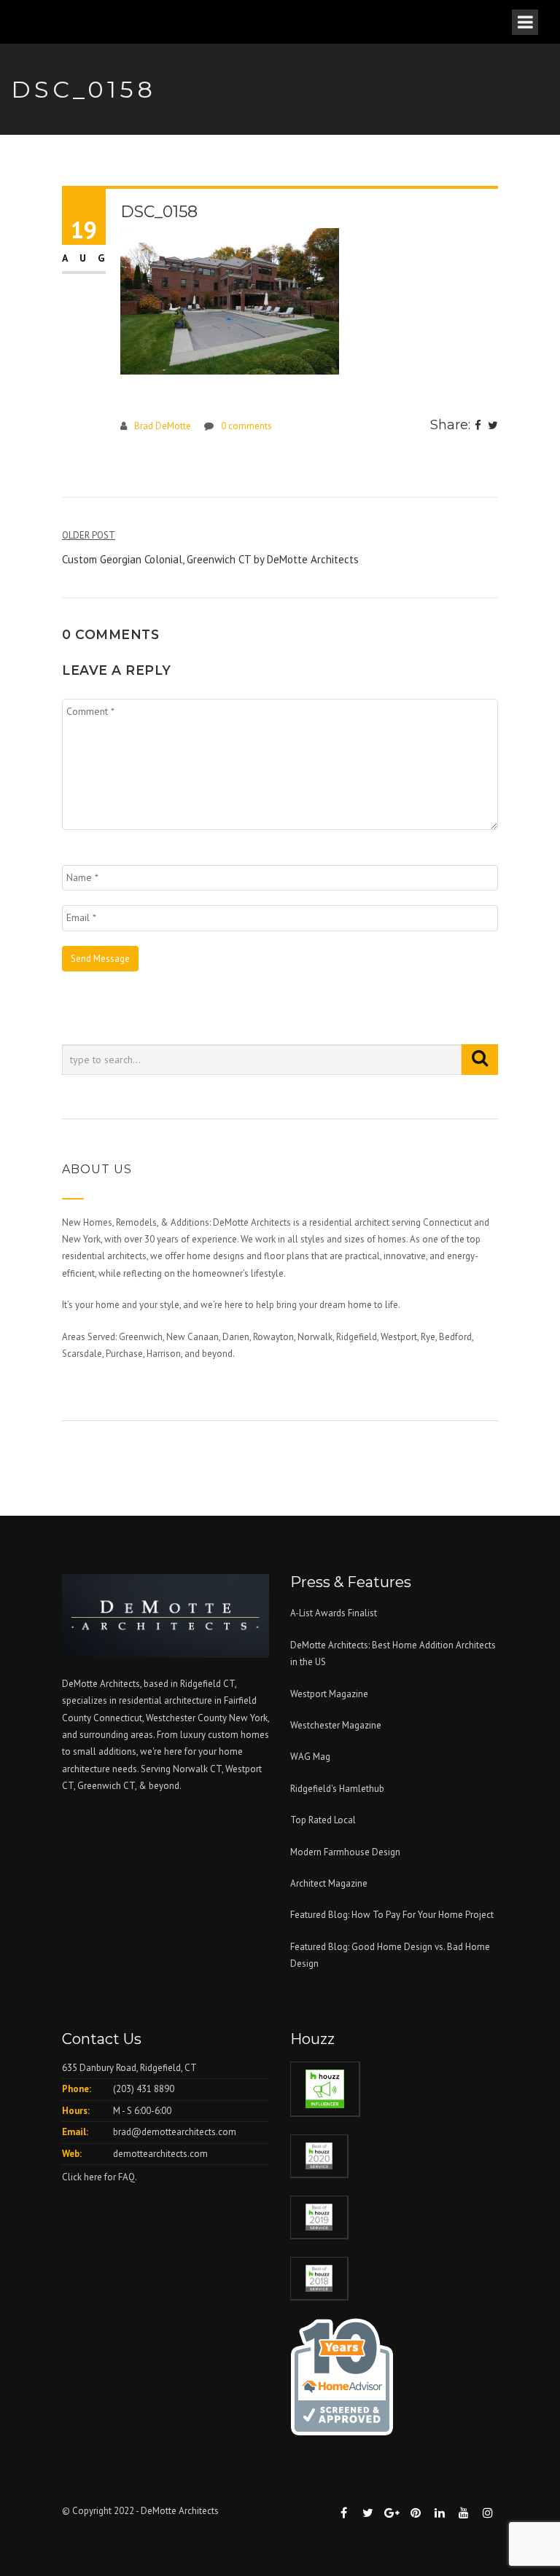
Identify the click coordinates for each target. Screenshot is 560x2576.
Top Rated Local (323, 1820)
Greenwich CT (106, 1786)
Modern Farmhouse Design (345, 1852)
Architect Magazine (329, 1883)
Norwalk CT (197, 1769)
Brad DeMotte (163, 426)
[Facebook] (478, 426)
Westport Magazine (329, 1694)
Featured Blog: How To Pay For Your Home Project (392, 1915)
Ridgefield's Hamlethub (337, 1789)
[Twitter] (493, 426)
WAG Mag (310, 1757)
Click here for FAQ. (100, 2177)
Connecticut (118, 1718)
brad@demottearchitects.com (175, 2132)
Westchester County (187, 1718)
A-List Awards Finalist (334, 1613)
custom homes (238, 1735)
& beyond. (160, 1786)
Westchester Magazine (336, 1725)
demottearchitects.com (160, 2154)
